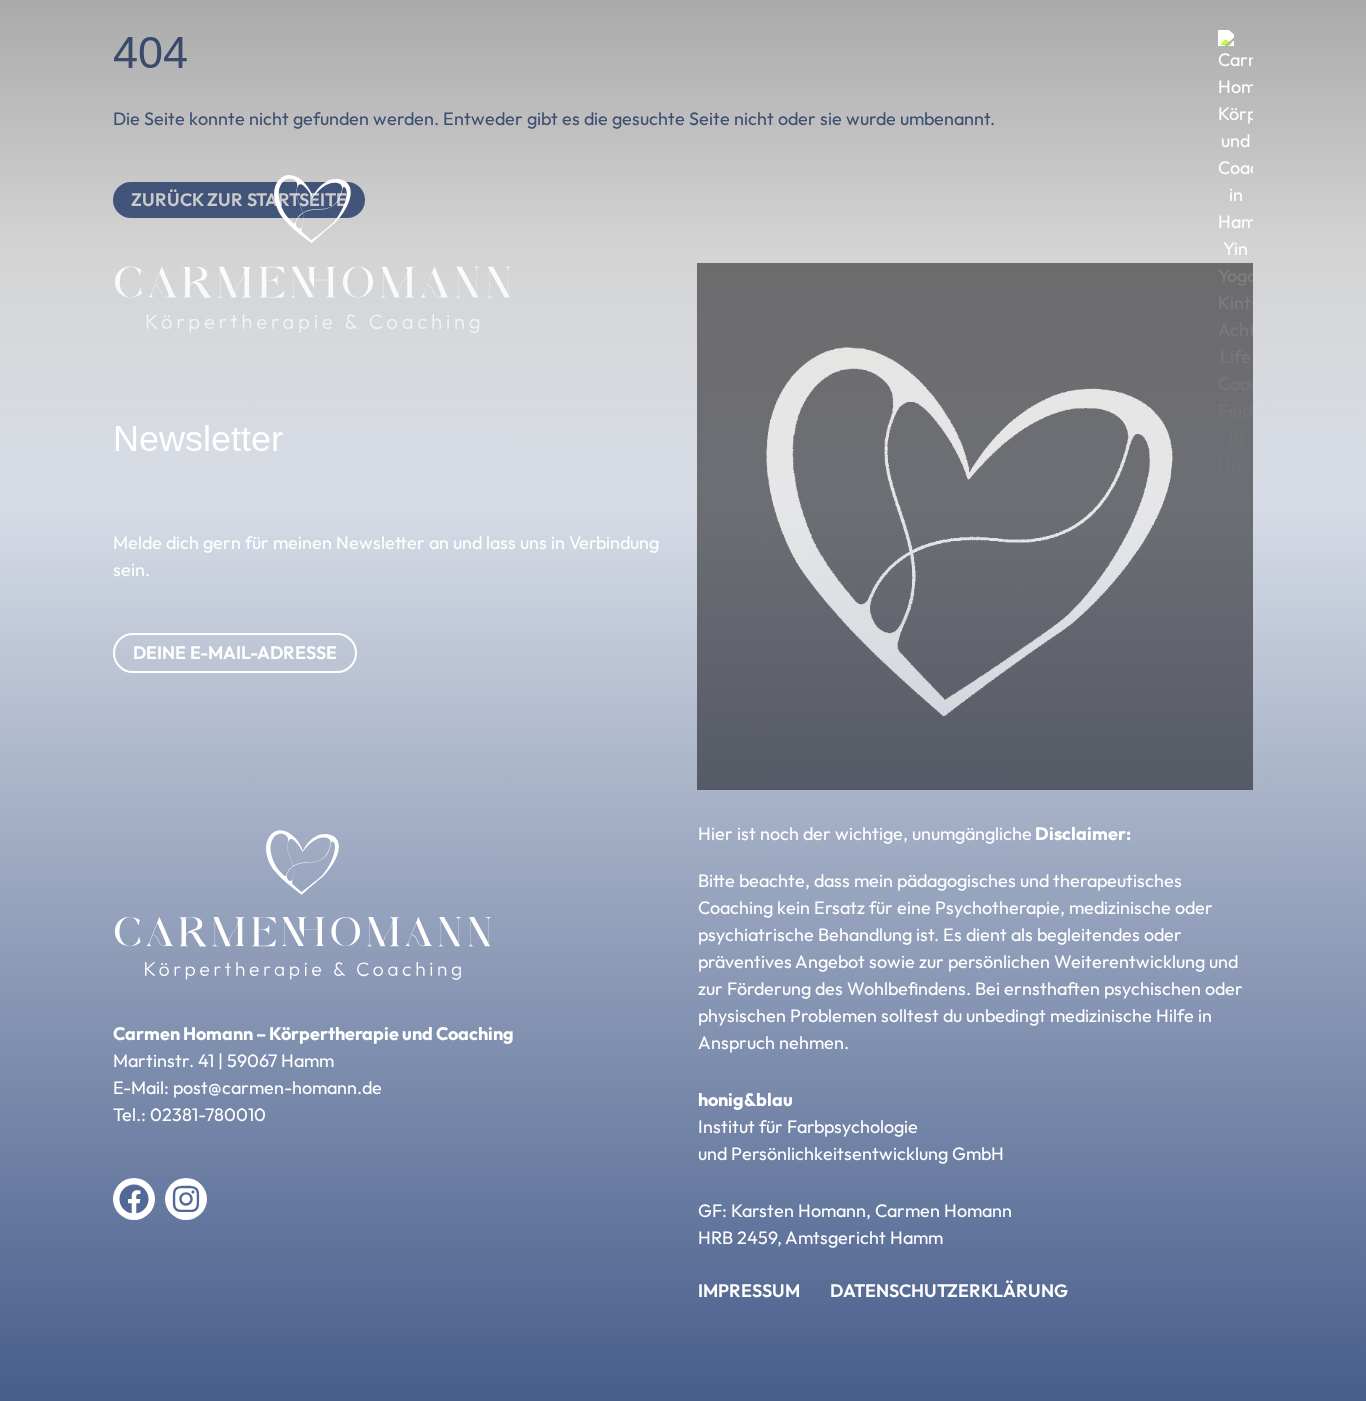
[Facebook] (134, 1199)
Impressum (749, 1291)
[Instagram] (186, 1199)
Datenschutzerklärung (949, 1291)
